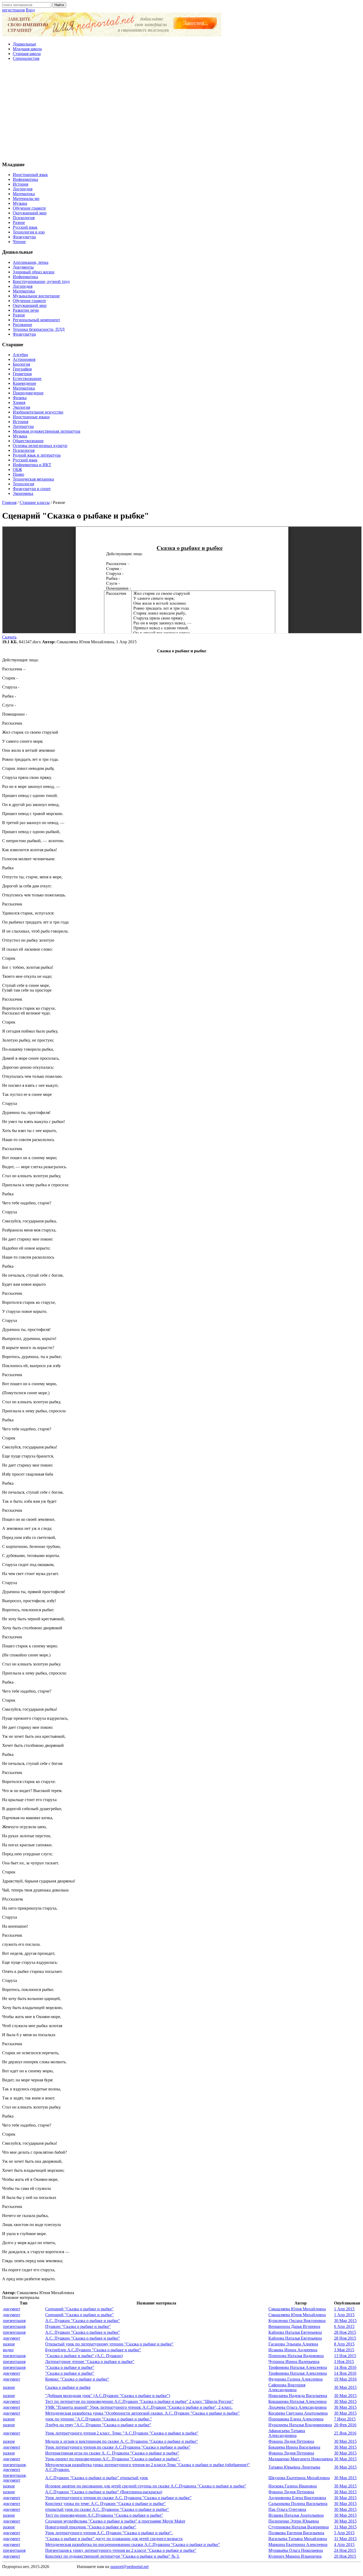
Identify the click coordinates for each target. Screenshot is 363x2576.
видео (8, 2350)
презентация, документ (15, 2467)
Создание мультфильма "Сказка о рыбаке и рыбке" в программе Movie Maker (115, 2521)
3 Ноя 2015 (344, 2362)
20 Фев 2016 (345, 2425)
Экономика (23, 493)
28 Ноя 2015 (345, 2332)
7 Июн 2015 (345, 2419)
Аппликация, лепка (31, 262)
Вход (30, 10)
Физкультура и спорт (32, 489)
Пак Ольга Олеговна (287, 2509)
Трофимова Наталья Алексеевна (298, 2367)
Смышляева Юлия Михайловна (297, 2309)
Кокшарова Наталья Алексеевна (297, 2401)
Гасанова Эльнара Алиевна (293, 2344)
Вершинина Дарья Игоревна (294, 2326)
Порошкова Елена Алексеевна (296, 2419)
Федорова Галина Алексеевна (296, 2379)
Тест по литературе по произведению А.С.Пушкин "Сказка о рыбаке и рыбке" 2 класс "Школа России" (139, 2401)
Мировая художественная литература (47, 431)
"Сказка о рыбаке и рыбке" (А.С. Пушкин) (84, 2356)
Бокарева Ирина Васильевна (294, 2447)
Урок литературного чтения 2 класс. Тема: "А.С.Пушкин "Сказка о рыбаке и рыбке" (122, 2433)
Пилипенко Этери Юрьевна (294, 2521)
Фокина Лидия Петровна (291, 2441)
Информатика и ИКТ (32, 465)
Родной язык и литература (37, 455)
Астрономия (24, 359)
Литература (23, 426)
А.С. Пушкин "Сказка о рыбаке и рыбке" (83, 2321)
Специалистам (26, 58)
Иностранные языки (31, 417)
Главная (9, 502)
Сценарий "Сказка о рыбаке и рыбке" (79, 2309)
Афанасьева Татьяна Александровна (287, 2433)
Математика (24, 194)
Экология (21, 407)
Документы (23, 267)
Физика (20, 398)
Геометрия (22, 374)
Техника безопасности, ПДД (39, 329)
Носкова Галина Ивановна (293, 2486)
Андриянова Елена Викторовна (297, 2498)
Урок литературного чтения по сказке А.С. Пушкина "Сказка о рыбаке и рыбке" (118, 2498)
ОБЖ (17, 469)
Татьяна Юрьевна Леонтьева (294, 2467)
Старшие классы (35, 502)
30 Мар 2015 (345, 2321)
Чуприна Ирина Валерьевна (294, 2362)
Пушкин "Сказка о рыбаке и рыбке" (78, 2326)
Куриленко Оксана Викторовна (297, 2321)
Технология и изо (29, 232)
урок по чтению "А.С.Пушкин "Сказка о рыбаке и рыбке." (99, 2419)
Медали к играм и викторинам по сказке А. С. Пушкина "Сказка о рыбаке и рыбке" (122, 2441)
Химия (19, 402)
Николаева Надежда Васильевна (298, 2396)
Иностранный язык (30, 175)
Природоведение (28, 393)
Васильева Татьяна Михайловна (298, 2539)
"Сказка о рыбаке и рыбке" (70, 2367)
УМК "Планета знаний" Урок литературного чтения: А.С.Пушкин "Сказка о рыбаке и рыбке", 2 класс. (139, 2407)
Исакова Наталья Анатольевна (296, 2515)
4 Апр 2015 (344, 2544)
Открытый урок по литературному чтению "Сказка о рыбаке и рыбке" (109, 2344)
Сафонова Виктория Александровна (287, 2387)
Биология (21, 364)
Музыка (20, 203)
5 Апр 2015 (344, 2533)
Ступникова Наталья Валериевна (299, 2527)
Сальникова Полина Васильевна (298, 2504)
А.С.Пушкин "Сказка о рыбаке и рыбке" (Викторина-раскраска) (104, 2492)
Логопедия (23, 189)
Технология (23, 484)
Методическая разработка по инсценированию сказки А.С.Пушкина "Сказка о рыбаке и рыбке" (133, 2544)
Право (18, 474)
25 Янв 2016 (345, 2433)
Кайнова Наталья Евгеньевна (295, 2332)
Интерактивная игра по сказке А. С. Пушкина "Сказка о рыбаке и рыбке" (112, 2453)
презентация (14, 2321)
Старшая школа (27, 54)
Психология (24, 218)
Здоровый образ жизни (34, 272)
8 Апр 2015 (344, 2344)
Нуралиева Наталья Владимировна (300, 2425)
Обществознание (28, 441)
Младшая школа (27, 49)
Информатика (25, 179)
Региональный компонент (36, 320)
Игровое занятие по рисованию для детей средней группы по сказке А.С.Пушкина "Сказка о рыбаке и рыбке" (146, 2486)
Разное (19, 222)
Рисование (22, 325)
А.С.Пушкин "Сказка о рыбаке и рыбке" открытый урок (97, 2478)
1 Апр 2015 (344, 2309)
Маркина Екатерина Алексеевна (298, 2544)
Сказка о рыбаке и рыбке (68, 2387)
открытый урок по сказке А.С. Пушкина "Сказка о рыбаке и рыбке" (107, 2509)
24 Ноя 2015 (345, 2550)
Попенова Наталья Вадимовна (296, 2356)
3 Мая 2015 (344, 2350)
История (20, 184)
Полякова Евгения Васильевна (296, 2533)
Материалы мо (26, 199)
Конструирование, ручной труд (41, 281)
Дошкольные (24, 44)
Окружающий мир (30, 213)
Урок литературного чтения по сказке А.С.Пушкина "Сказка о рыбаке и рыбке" (118, 2447)
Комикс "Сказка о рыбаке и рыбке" (77, 2379)
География (22, 369)
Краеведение (24, 383)
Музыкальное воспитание (36, 296)
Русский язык (25, 227)
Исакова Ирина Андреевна (293, 2350)
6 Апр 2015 (344, 2326)
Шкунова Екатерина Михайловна (299, 2478)
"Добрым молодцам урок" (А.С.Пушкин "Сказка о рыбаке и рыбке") (108, 2396)
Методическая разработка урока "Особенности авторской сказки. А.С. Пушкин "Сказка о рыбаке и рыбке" (142, 2413)
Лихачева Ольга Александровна (297, 2407)
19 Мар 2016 (345, 2379)
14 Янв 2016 (345, 2367)
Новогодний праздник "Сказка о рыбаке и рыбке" (91, 2527)
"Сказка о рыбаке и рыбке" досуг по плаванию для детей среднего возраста (114, 2539)
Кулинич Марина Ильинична (295, 2556)
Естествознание (27, 379)
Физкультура (24, 237)
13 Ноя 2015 (345, 2356)
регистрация (13, 10)
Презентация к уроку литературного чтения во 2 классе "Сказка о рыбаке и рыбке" (121, 2550)
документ (12, 2309)
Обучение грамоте (29, 208)
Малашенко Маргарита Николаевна (301, 2459)
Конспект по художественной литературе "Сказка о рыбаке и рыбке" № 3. (112, 2556)
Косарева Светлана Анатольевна (298, 2413)
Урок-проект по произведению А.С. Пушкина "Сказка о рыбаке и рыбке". (113, 2459)
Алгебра (20, 355)
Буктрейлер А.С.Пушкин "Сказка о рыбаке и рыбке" (93, 2350)
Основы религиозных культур (40, 446)
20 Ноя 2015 (345, 2556)
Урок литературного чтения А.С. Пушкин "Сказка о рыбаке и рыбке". (109, 2533)
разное (9, 2344)
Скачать (9, 637)
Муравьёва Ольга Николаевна (296, 2550)
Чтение (19, 242)
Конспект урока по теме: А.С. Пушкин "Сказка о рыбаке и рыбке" (105, 2504)
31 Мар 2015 (345, 2527)
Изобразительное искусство (38, 412)
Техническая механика (33, 479)
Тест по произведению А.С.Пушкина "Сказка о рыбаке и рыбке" (104, 2515)
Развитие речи (26, 310)
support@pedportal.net (129, 2567)
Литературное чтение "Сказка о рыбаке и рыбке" (90, 2362)
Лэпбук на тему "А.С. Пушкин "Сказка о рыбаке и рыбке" (98, 2425)
